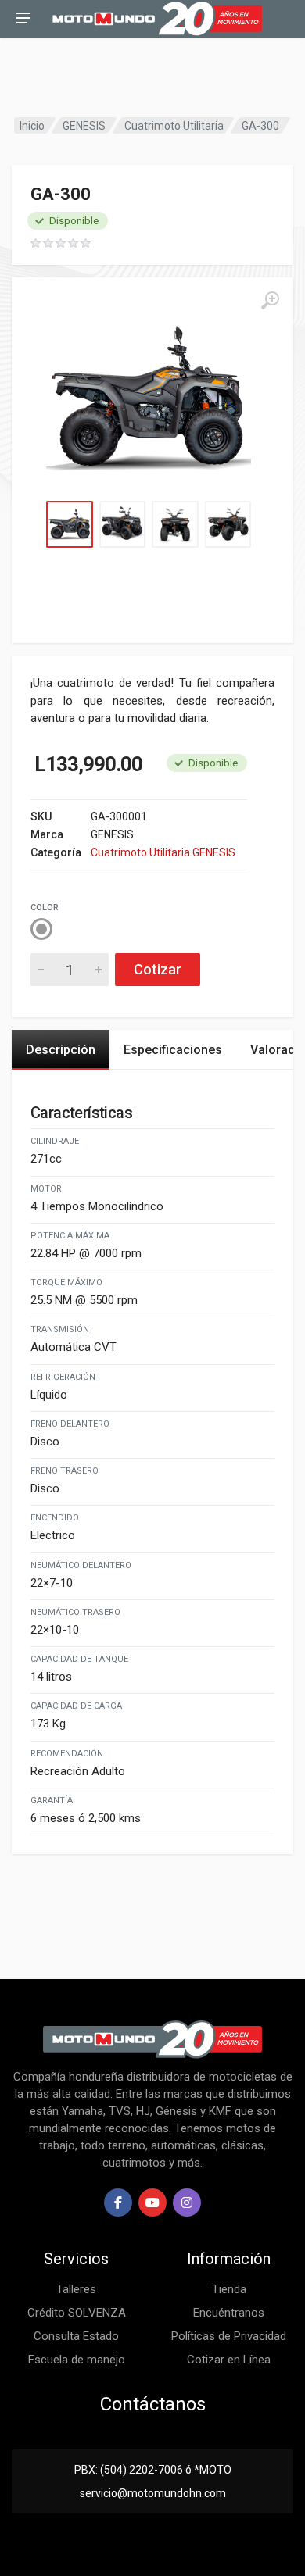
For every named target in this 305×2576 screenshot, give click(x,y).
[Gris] (41, 929)
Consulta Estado (76, 2336)
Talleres (76, 2289)
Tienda (229, 2289)
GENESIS (84, 126)
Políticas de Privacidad (229, 2336)
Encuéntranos (229, 2313)
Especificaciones (173, 1050)
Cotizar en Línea (229, 2360)
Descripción (61, 1050)
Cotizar (158, 969)
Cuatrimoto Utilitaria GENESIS (163, 852)
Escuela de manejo (77, 2360)
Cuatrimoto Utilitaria (174, 126)
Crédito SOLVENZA (77, 2313)
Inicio (32, 126)
